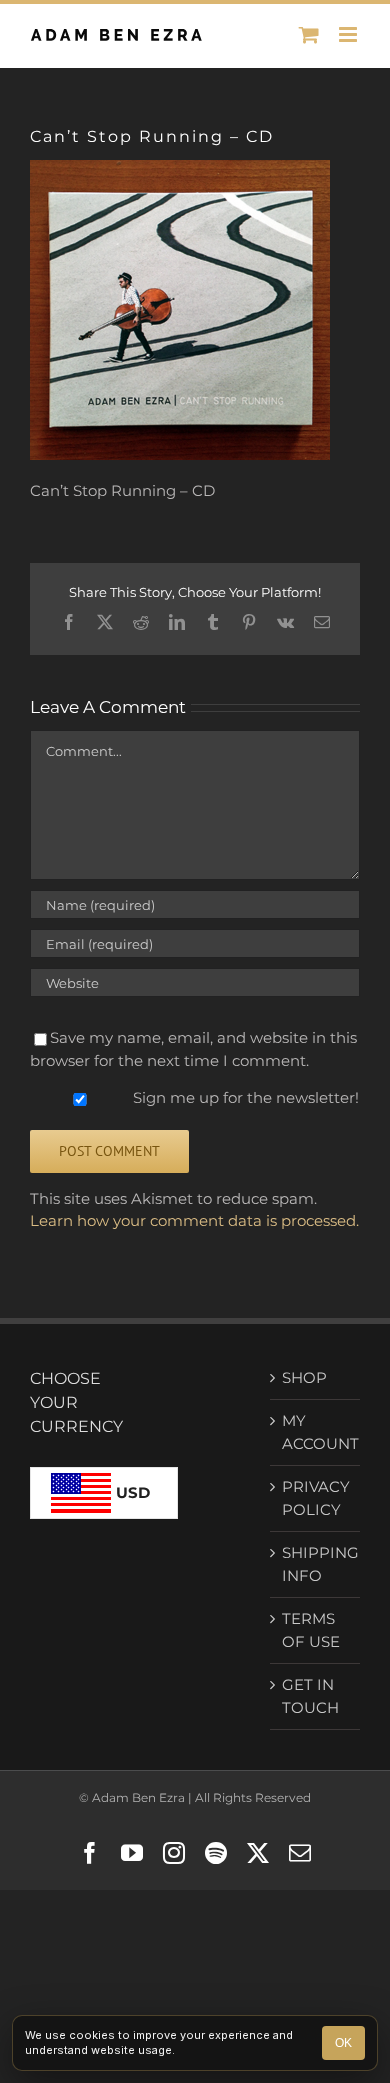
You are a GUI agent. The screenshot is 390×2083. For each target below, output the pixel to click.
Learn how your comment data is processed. (194, 1220)
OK (343, 2043)
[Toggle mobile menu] (349, 34)
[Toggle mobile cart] (309, 34)
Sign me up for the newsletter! (244, 1097)
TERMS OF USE (311, 1630)
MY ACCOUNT (316, 1432)
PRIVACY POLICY (316, 1498)
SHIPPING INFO (316, 1564)
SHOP (304, 1377)
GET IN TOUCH (310, 1696)
